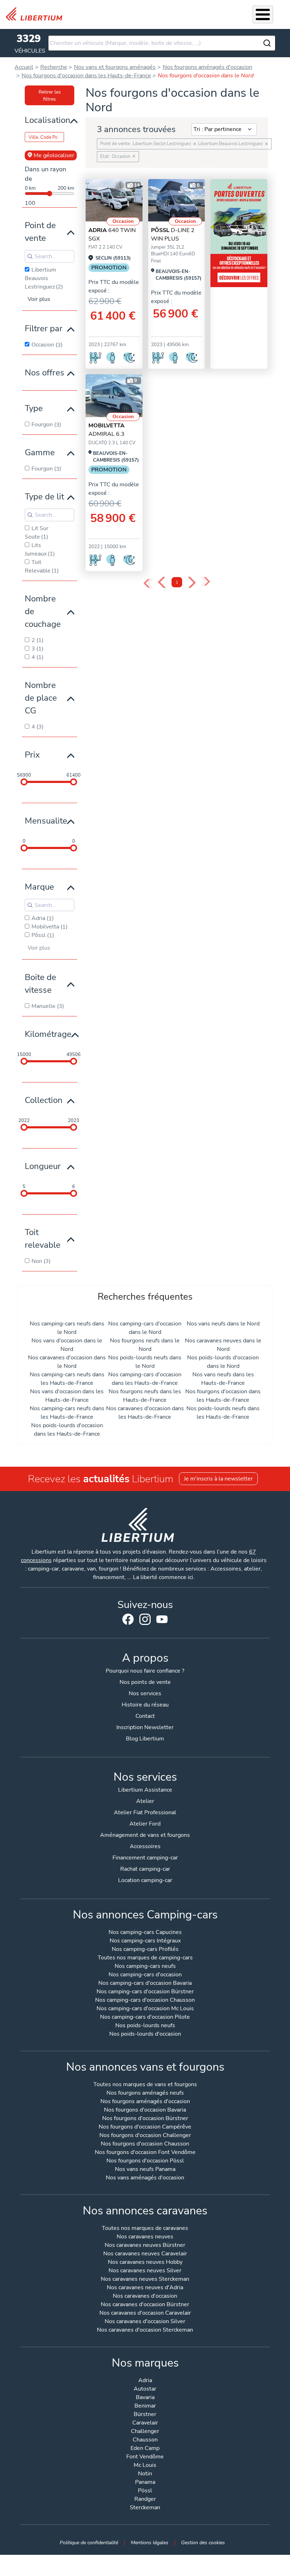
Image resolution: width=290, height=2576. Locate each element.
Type (34, 408)
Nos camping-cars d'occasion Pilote (145, 2017)
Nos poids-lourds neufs (145, 2026)
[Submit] (267, 43)
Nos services (145, 1693)
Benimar (145, 2406)
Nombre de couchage (43, 611)
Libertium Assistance (145, 1790)
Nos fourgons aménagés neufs (145, 2093)
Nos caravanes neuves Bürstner (145, 2246)
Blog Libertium (145, 1739)
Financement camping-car (145, 1858)
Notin (145, 2474)
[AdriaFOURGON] (114, 200)
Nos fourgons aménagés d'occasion (145, 2102)
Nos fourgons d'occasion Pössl (145, 2161)
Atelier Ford (145, 1824)
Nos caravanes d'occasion (145, 2296)
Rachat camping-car (145, 1869)
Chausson (145, 2440)
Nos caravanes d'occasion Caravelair (145, 2313)
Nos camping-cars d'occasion (145, 1975)
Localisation (48, 120)
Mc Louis (145, 2466)
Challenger (145, 2432)
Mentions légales (150, 2542)
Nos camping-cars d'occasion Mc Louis (145, 2009)
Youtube (162, 1621)
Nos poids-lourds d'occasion (145, 2034)
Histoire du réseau (145, 1705)
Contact (145, 1716)
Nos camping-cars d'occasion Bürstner (145, 1992)
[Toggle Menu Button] (263, 14)
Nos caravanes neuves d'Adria (145, 2288)
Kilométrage (48, 1034)
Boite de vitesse (40, 984)
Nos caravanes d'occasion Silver (145, 2322)
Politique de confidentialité (89, 2542)
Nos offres (45, 373)
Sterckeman (145, 2508)
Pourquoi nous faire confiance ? (145, 1671)
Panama (145, 2483)
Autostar (145, 2389)
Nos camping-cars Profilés (145, 1950)
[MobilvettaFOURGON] (114, 396)
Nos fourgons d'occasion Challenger (145, 2136)
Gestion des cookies (203, 2542)
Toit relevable (43, 1239)
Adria (145, 2381)
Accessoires (145, 1846)
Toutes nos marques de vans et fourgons (145, 2085)
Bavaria (145, 2398)
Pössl (145, 2491)
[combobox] (162, 43)
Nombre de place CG (41, 698)
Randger (145, 2500)
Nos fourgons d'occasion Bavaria (145, 2110)
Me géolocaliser (54, 155)
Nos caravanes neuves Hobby (145, 2263)
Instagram (145, 1619)
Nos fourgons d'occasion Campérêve (145, 2127)
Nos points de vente (145, 1682)
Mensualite (46, 821)
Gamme (40, 452)
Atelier (145, 1801)
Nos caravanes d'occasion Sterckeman (145, 2330)
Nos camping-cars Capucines (145, 1933)
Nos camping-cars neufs (145, 1967)
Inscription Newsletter (145, 1727)
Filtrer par (44, 328)
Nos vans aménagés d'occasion (145, 2178)
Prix (32, 755)
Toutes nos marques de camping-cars (145, 1958)
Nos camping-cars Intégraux (145, 1941)
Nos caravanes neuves (145, 2237)
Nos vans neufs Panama (145, 2170)
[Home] (37, 14)
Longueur (43, 1166)
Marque (39, 887)
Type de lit (44, 497)
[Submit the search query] (30, 256)
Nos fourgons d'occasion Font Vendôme (145, 2153)
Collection (44, 1100)
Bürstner (145, 2415)
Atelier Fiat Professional (145, 1812)
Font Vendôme (145, 2457)
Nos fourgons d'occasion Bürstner (145, 2119)
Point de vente (40, 232)
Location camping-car (145, 1880)
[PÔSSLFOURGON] (177, 200)
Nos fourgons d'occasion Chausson (145, 2144)
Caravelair (145, 2423)
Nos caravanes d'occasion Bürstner (145, 2305)
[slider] (24, 782)
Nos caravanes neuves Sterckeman (145, 2280)
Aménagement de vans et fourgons (145, 1835)
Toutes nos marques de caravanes (145, 2229)
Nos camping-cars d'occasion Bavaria (145, 1984)
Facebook (128, 1619)
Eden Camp (145, 2449)
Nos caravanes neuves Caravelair (145, 2254)
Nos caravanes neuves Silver (145, 2271)
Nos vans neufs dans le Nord (223, 1324)
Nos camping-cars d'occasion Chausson (145, 2001)
